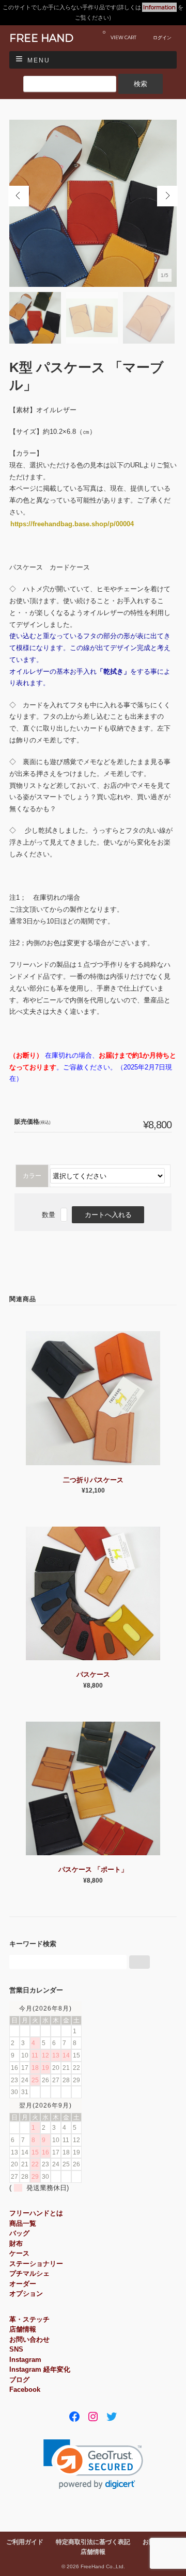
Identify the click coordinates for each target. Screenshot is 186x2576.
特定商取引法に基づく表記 (93, 2542)
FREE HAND (41, 38)
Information (159, 7)
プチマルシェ (29, 2273)
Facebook (25, 2389)
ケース (19, 2253)
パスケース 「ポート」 (93, 1869)
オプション (26, 2294)
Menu (39, 60)
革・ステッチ (29, 2319)
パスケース (93, 1674)
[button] (93, 2464)
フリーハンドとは (36, 2213)
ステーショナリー (36, 2264)
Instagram (25, 2360)
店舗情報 (23, 2329)
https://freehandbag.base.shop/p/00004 (72, 524)
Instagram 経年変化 (40, 2369)
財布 (16, 2243)
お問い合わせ (29, 2339)
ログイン (162, 37)
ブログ (19, 2380)
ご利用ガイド (25, 2542)
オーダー (23, 2284)
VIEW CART (120, 35)
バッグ (19, 2233)
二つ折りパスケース (93, 1480)
